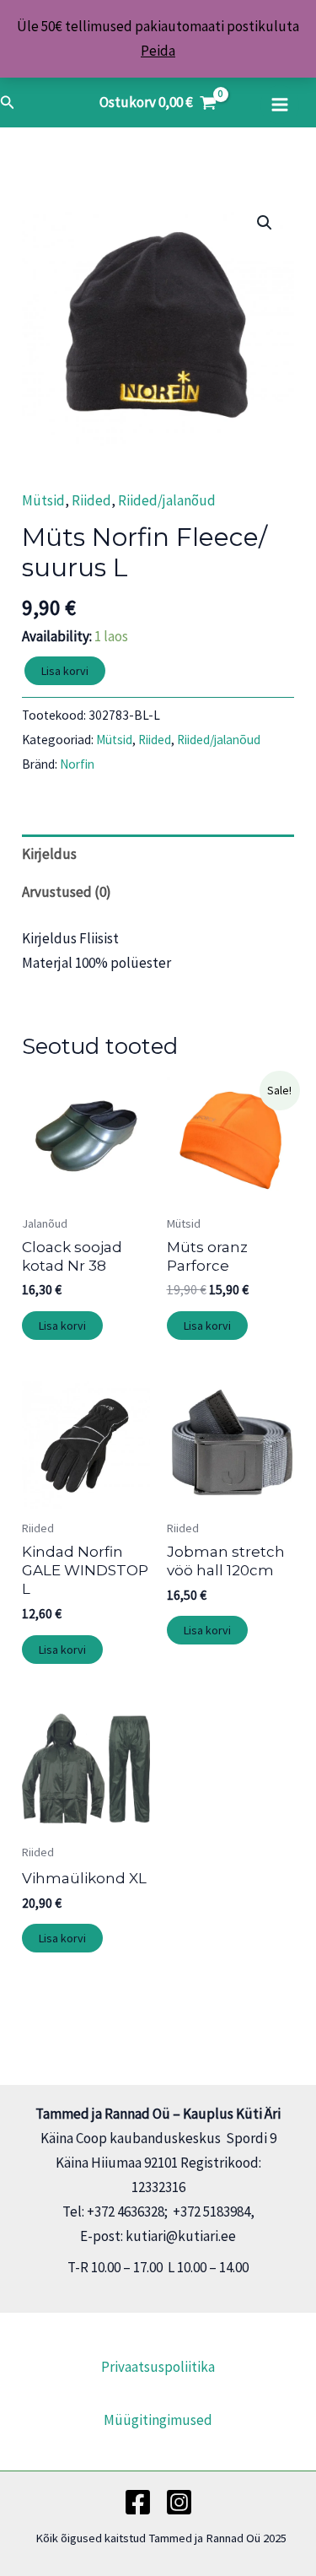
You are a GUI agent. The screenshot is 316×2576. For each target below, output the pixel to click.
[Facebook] (138, 2502)
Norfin (77, 764)
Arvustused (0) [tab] (67, 892)
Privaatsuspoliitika (158, 2367)
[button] (8, 103)
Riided (91, 500)
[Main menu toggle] (280, 105)
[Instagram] (179, 2502)
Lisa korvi (65, 671)
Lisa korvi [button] (62, 1326)
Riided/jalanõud (167, 500)
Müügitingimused (158, 2420)
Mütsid (43, 500)
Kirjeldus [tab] (49, 854)
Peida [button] (158, 51)
